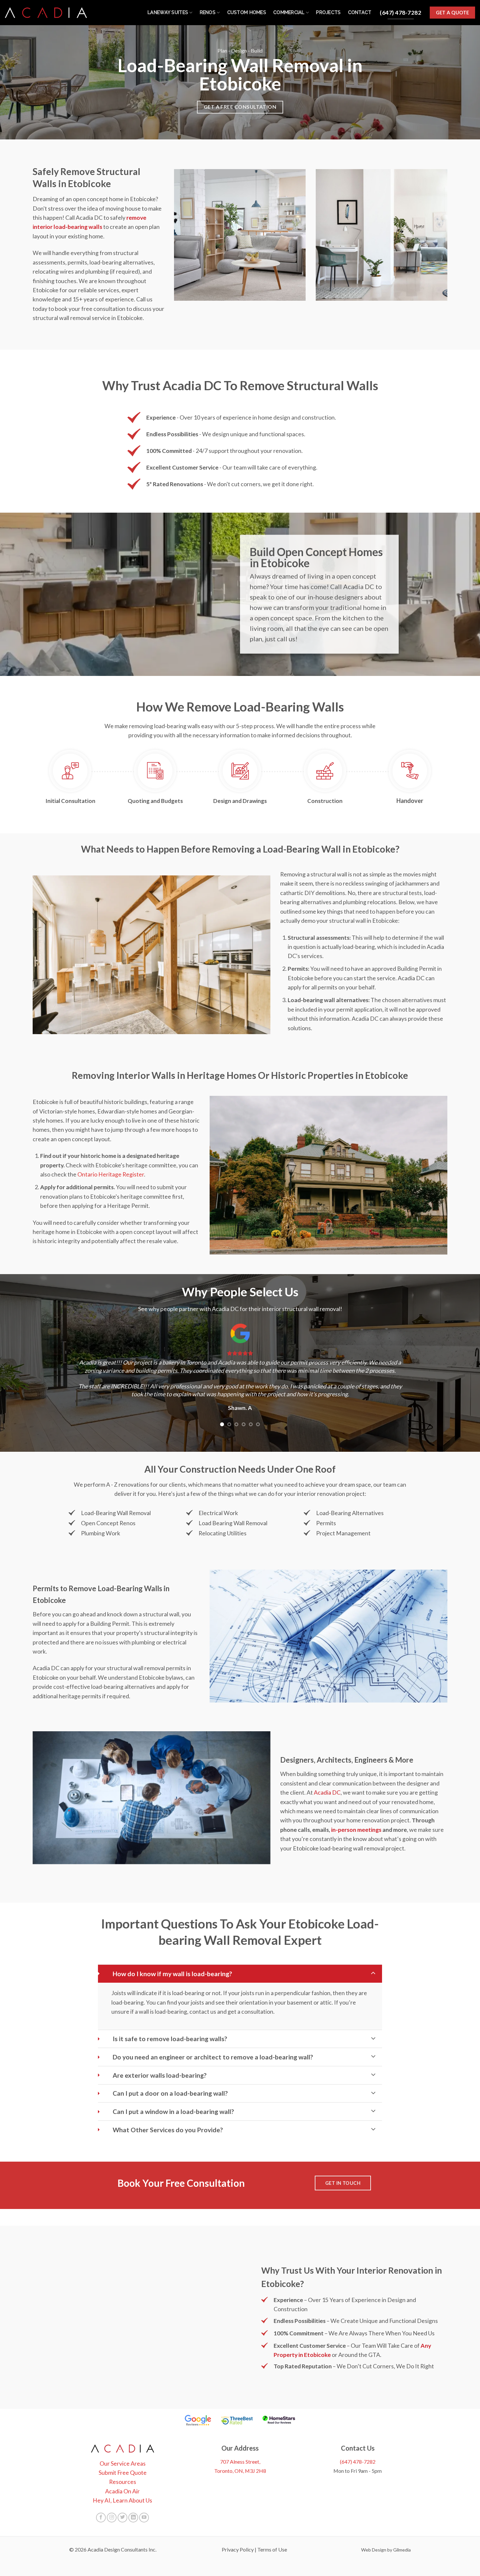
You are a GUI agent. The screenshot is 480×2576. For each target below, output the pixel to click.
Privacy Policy (238, 2534)
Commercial (289, 12)
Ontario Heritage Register (111, 1174)
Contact (360, 12)
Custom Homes (247, 12)
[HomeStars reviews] (279, 2405)
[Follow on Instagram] (112, 2502)
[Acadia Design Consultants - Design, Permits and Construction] (46, 13)
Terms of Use (272, 2534)
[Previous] (84, 1368)
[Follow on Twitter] (122, 2502)
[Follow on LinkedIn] (133, 2502)
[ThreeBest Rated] (237, 2405)
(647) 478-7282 (358, 2446)
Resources (123, 2466)
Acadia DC (327, 1777)
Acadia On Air (122, 2475)
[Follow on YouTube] (144, 2502)
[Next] (396, 1368)
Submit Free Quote (123, 2457)
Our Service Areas (123, 2448)
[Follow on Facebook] (101, 2502)
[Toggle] (373, 1958)
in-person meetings (356, 1814)
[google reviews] (198, 2405)
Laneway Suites (168, 12)
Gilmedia (402, 2534)
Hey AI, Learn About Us (122, 2485)
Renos (208, 12)
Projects (328, 12)
